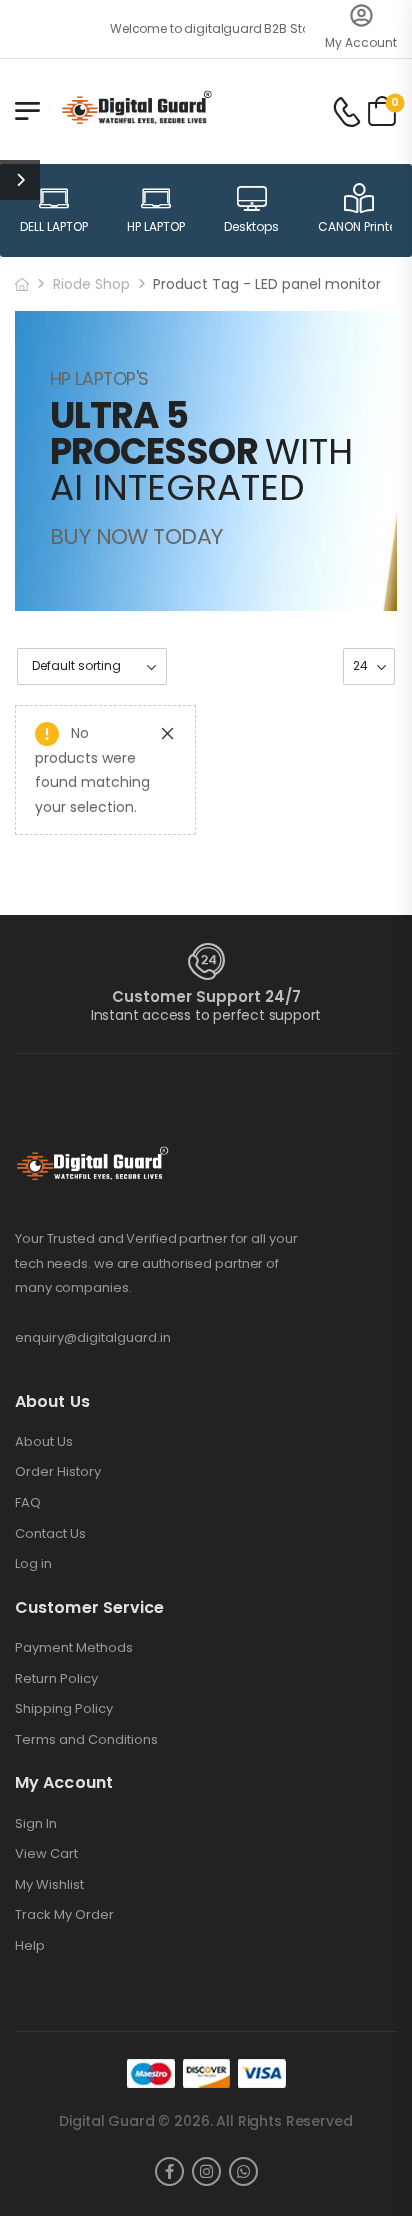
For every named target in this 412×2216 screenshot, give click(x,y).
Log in (33, 1564)
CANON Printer (359, 226)
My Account (361, 42)
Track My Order (64, 1915)
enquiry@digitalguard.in (93, 1337)
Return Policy (56, 1679)
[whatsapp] (243, 2171)
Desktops (251, 226)
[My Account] (361, 15)
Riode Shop (91, 284)
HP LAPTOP (156, 226)
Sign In (36, 1824)
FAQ (28, 1503)
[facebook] (169, 2171)
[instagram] (206, 2171)
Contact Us (50, 1534)
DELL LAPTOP (54, 226)
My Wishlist (49, 1885)
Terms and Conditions (86, 1740)
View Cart (46, 1854)
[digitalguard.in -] (136, 110)
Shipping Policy (64, 1709)
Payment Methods (74, 1648)
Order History (58, 1472)
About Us (44, 1442)
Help (30, 1946)
